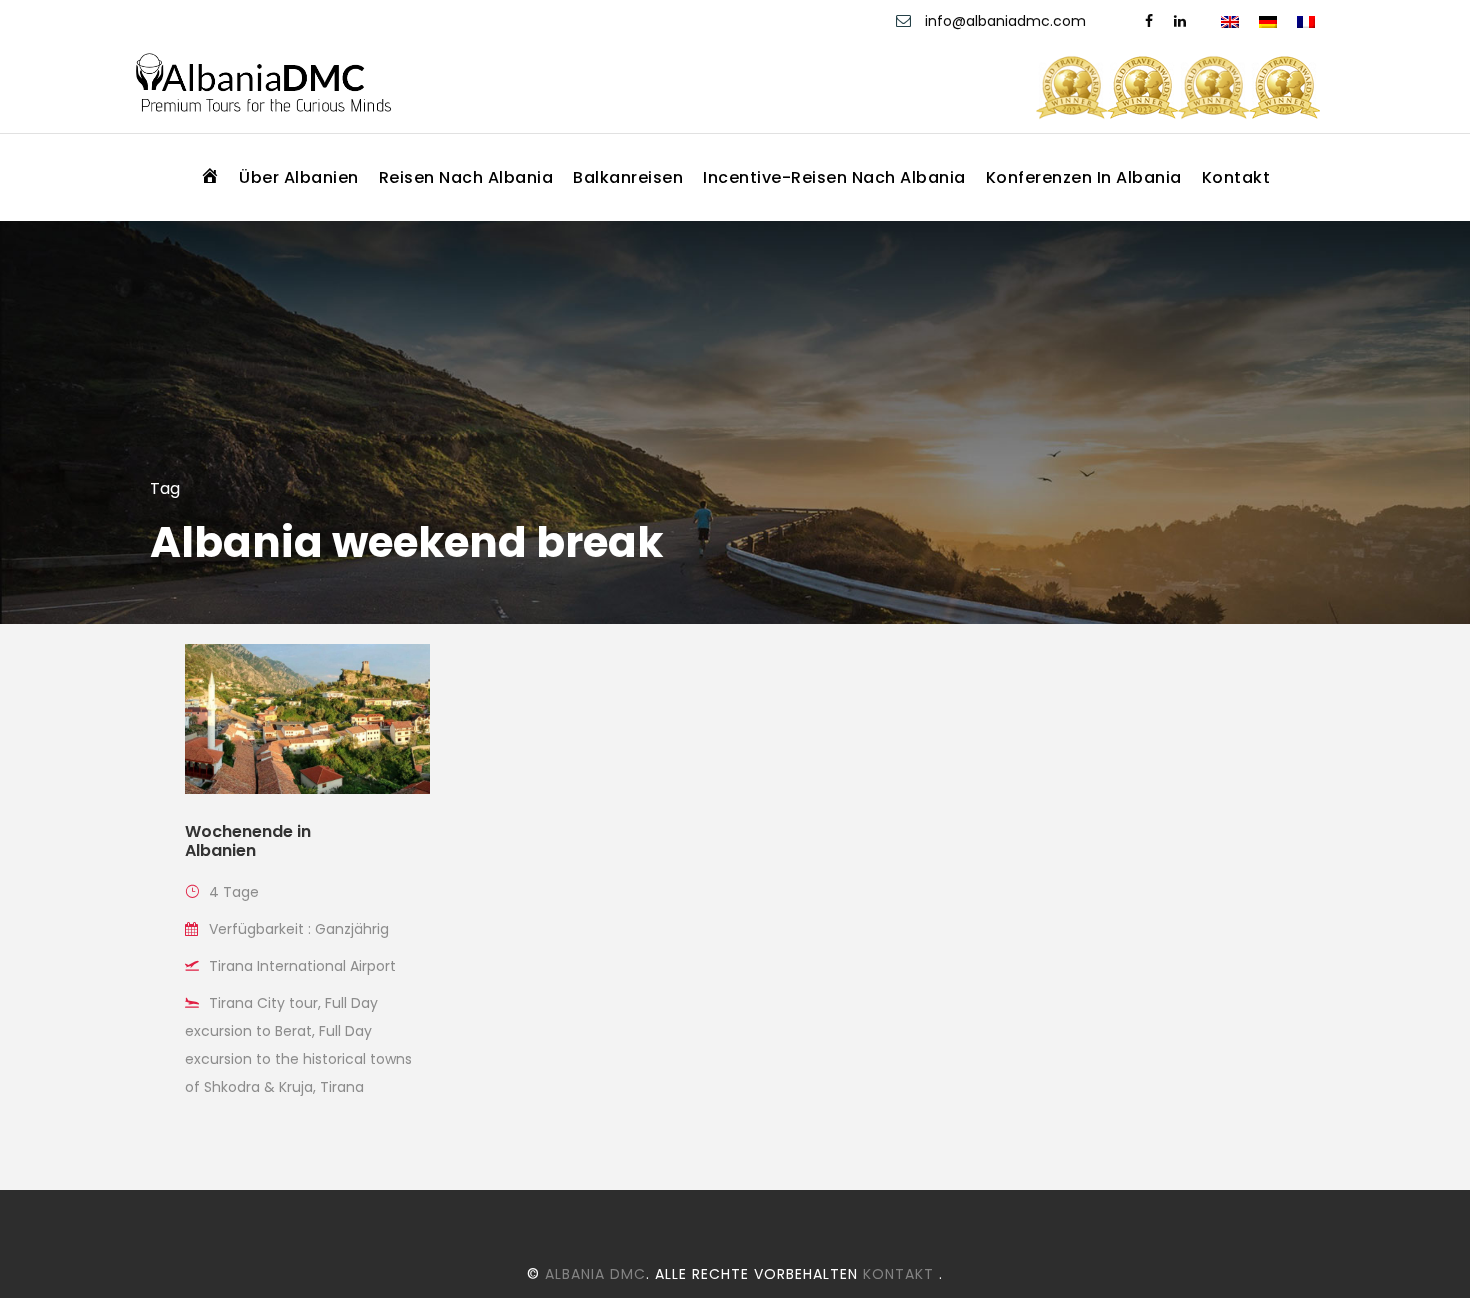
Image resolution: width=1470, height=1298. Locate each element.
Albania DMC (595, 1274)
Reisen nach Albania (466, 177)
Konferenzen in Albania (1084, 177)
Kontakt (1236, 177)
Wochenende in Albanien (248, 841)
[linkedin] (1180, 21)
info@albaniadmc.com (1005, 21)
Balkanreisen (628, 177)
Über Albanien (299, 177)
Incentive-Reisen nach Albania (834, 177)
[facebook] (1149, 21)
